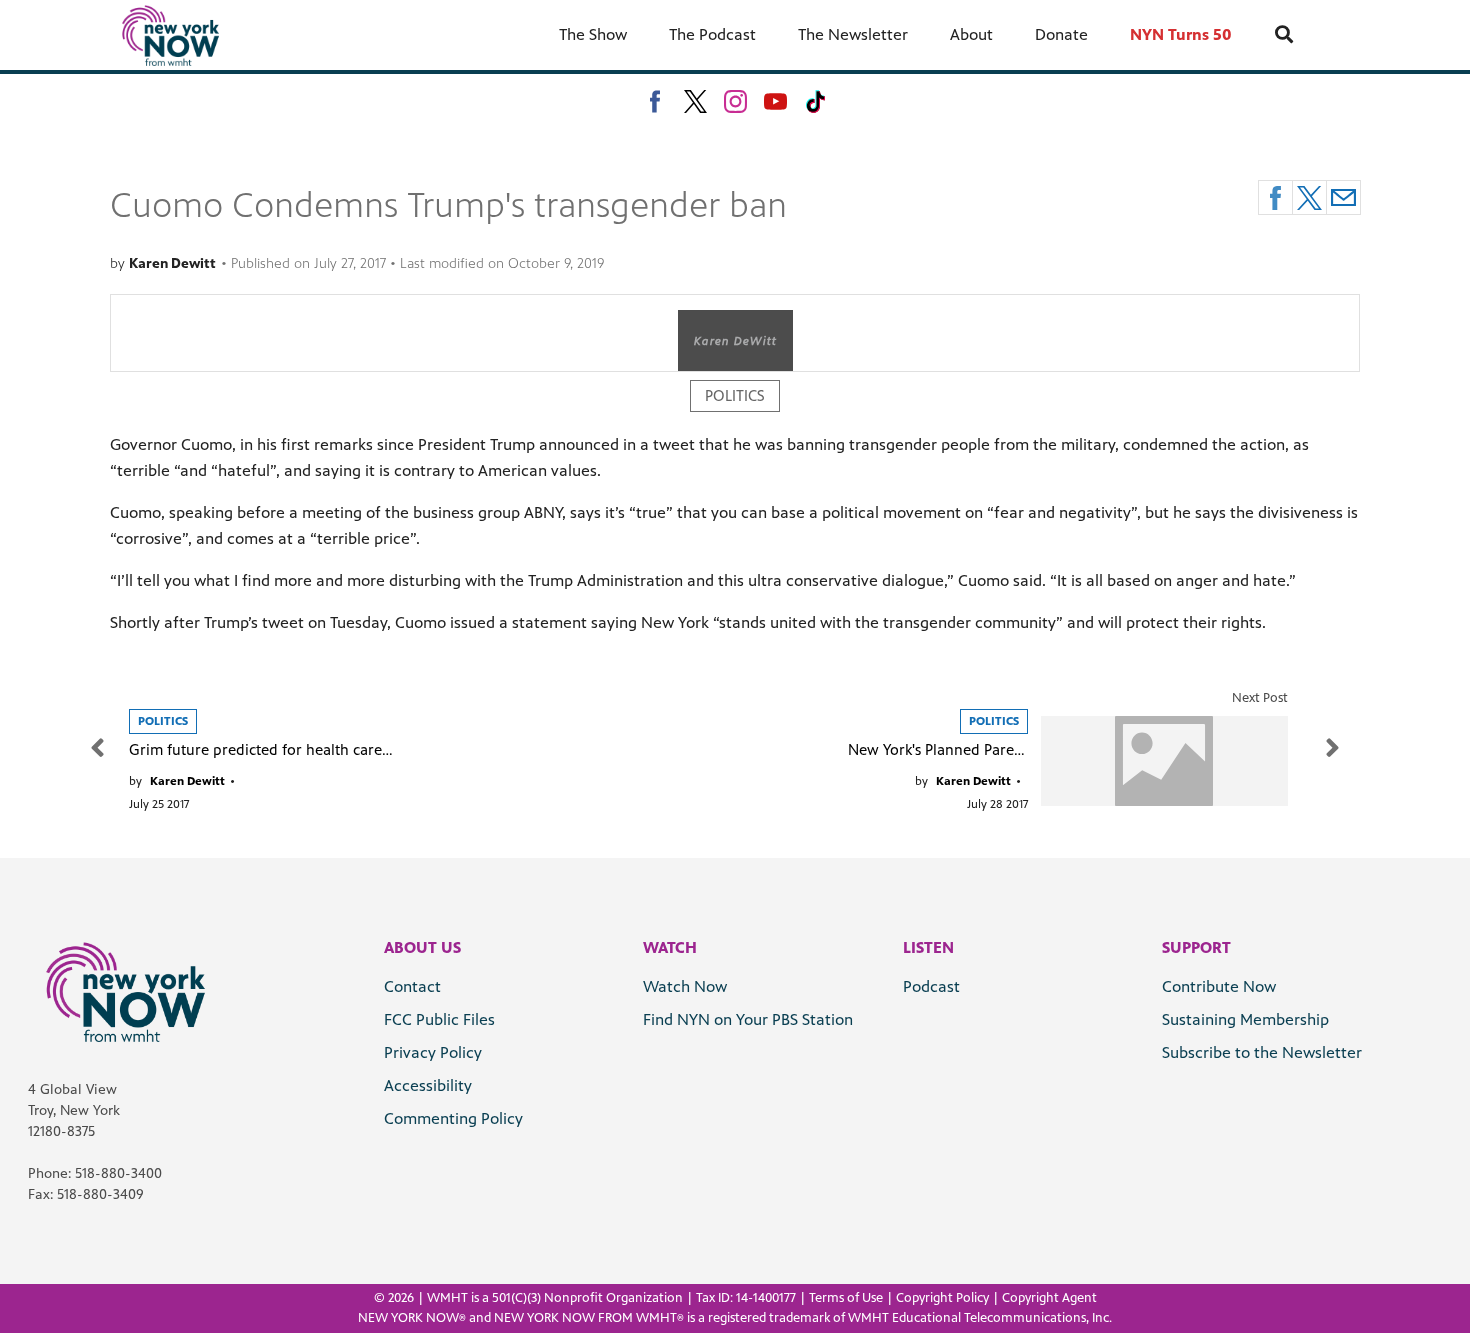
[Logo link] (125, 990)
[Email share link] (1343, 197)
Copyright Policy (942, 1298)
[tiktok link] (815, 101)
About (971, 34)
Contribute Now (1219, 986)
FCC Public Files (439, 1019)
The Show (593, 34)
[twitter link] (695, 101)
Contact (412, 986)
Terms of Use (846, 1298)
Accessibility (428, 1085)
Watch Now (685, 986)
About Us (422, 947)
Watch (670, 947)
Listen (928, 947)
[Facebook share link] (1275, 197)
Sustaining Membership (1245, 1019)
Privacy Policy (433, 1052)
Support (1196, 947)
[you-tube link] (775, 101)
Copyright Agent (1049, 1298)
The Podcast (712, 34)
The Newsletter (853, 34)
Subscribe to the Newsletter (1262, 1052)
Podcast (931, 986)
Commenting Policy (453, 1118)
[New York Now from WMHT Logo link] (170, 35)
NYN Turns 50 (1181, 34)
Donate (1061, 34)
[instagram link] (735, 101)
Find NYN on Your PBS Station (748, 1019)
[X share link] (1309, 197)
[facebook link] (655, 101)
